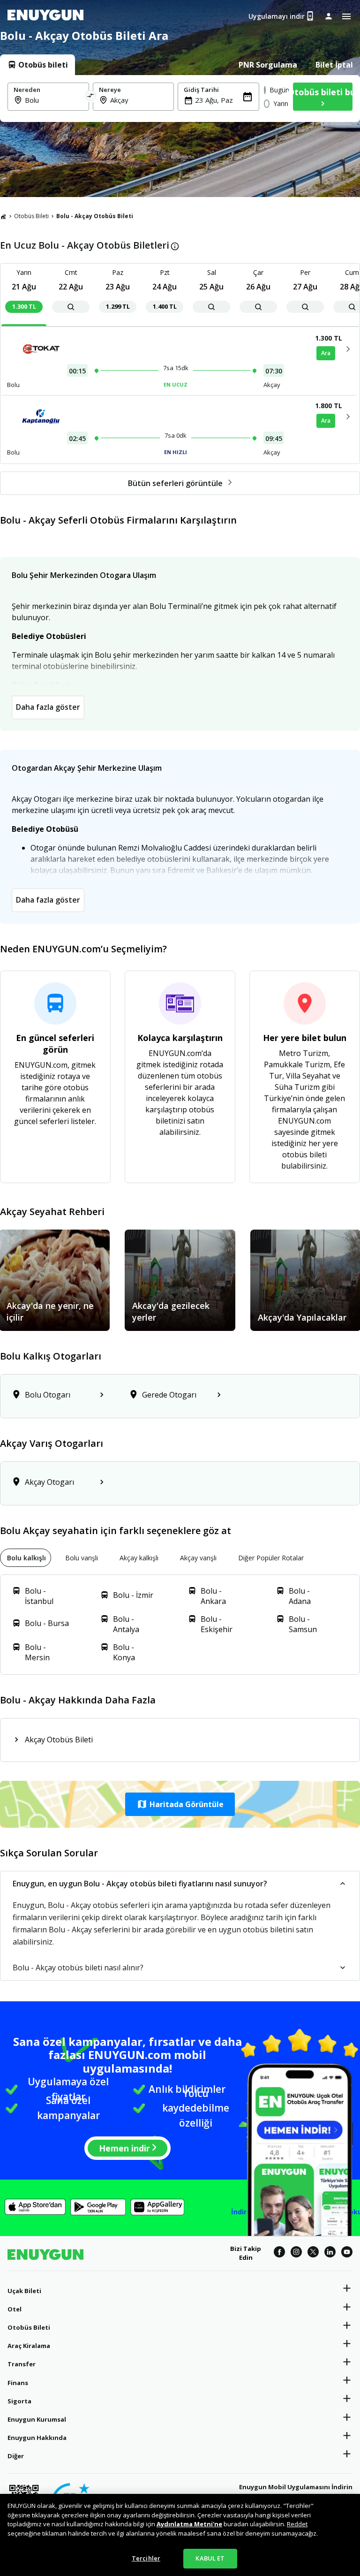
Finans (18, 2383)
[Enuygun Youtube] (347, 2253)
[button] (180, 1804)
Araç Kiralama (29, 2346)
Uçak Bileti (24, 2291)
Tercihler (146, 2558)
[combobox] (54, 100)
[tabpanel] (180, 99)
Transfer (22, 2364)
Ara (326, 353)
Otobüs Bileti (31, 216)
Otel (15, 2309)
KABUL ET (210, 2558)
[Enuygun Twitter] (313, 2253)
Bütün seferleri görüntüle (175, 483)
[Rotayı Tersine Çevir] (91, 97)
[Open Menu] (346, 16)
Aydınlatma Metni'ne (189, 2524)
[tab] (37, 65)
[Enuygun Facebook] (279, 2253)
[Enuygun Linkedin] (330, 2253)
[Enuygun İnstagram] (296, 2253)
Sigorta (19, 2401)
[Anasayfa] (3, 216)
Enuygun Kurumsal (37, 2419)
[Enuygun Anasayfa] (45, 16)
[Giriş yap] (329, 16)
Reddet (297, 2524)
